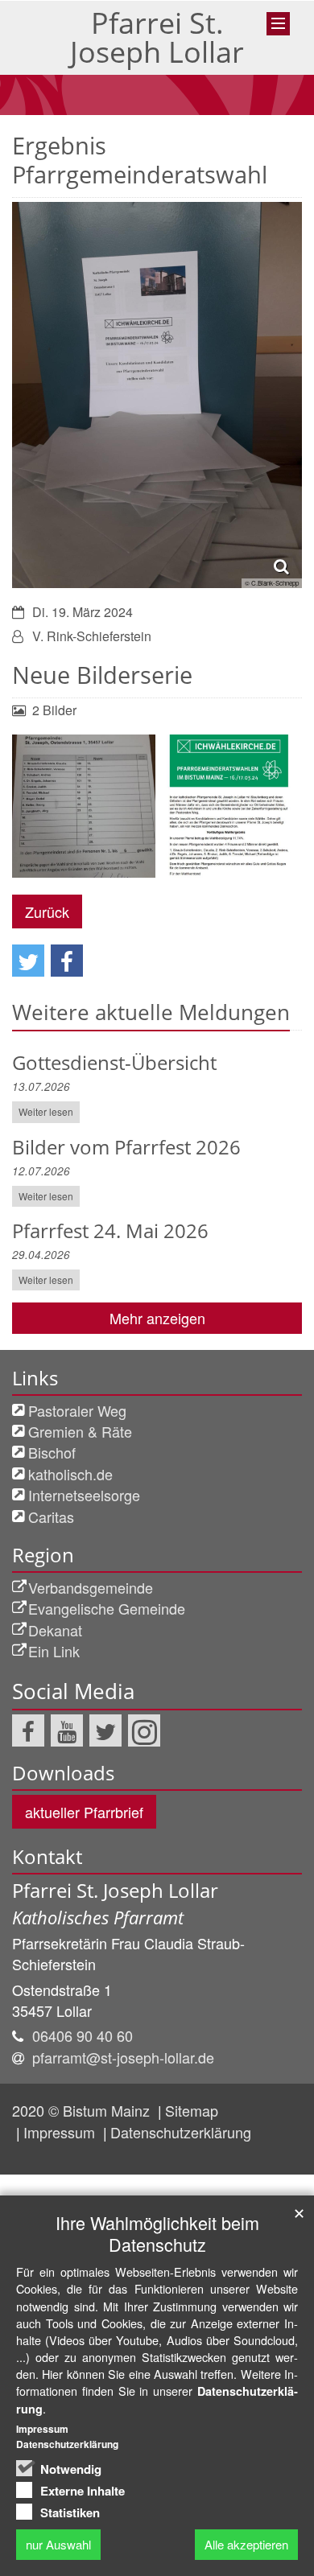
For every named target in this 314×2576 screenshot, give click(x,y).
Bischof (52, 1452)
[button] (28, 961)
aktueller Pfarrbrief (84, 1812)
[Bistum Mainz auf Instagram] (144, 1730)
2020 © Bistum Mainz (83, 2110)
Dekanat (55, 1630)
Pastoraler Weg (77, 1410)
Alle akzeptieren (246, 2544)
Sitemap (192, 2110)
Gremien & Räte (80, 1431)
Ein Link (54, 1651)
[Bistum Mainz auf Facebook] (28, 1730)
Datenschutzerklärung (181, 2132)
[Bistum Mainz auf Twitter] (105, 1730)
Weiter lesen (46, 1111)
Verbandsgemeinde (91, 1587)
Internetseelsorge (84, 1495)
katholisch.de (70, 1474)
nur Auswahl (58, 2544)
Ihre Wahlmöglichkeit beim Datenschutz (157, 2233)
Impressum (61, 2132)
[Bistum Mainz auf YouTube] (67, 1730)
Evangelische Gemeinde (107, 1608)
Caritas (51, 1516)
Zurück (47, 911)
